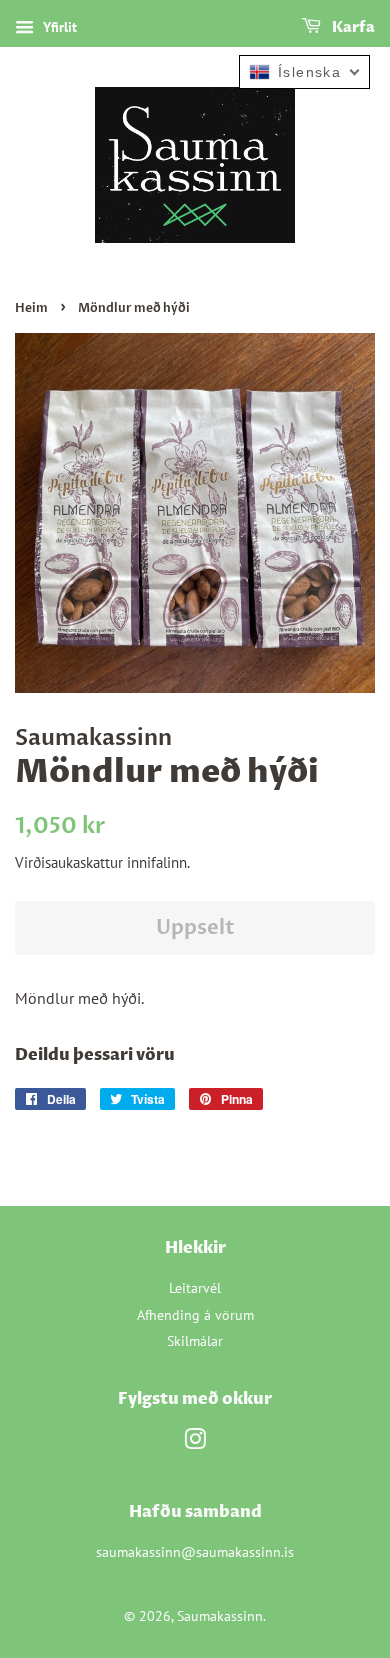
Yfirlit (58, 27)
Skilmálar (195, 1341)
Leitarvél (195, 1288)
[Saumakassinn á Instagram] (195, 1443)
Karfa (352, 27)
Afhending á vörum (195, 1315)
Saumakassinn (220, 1616)
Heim (31, 308)
